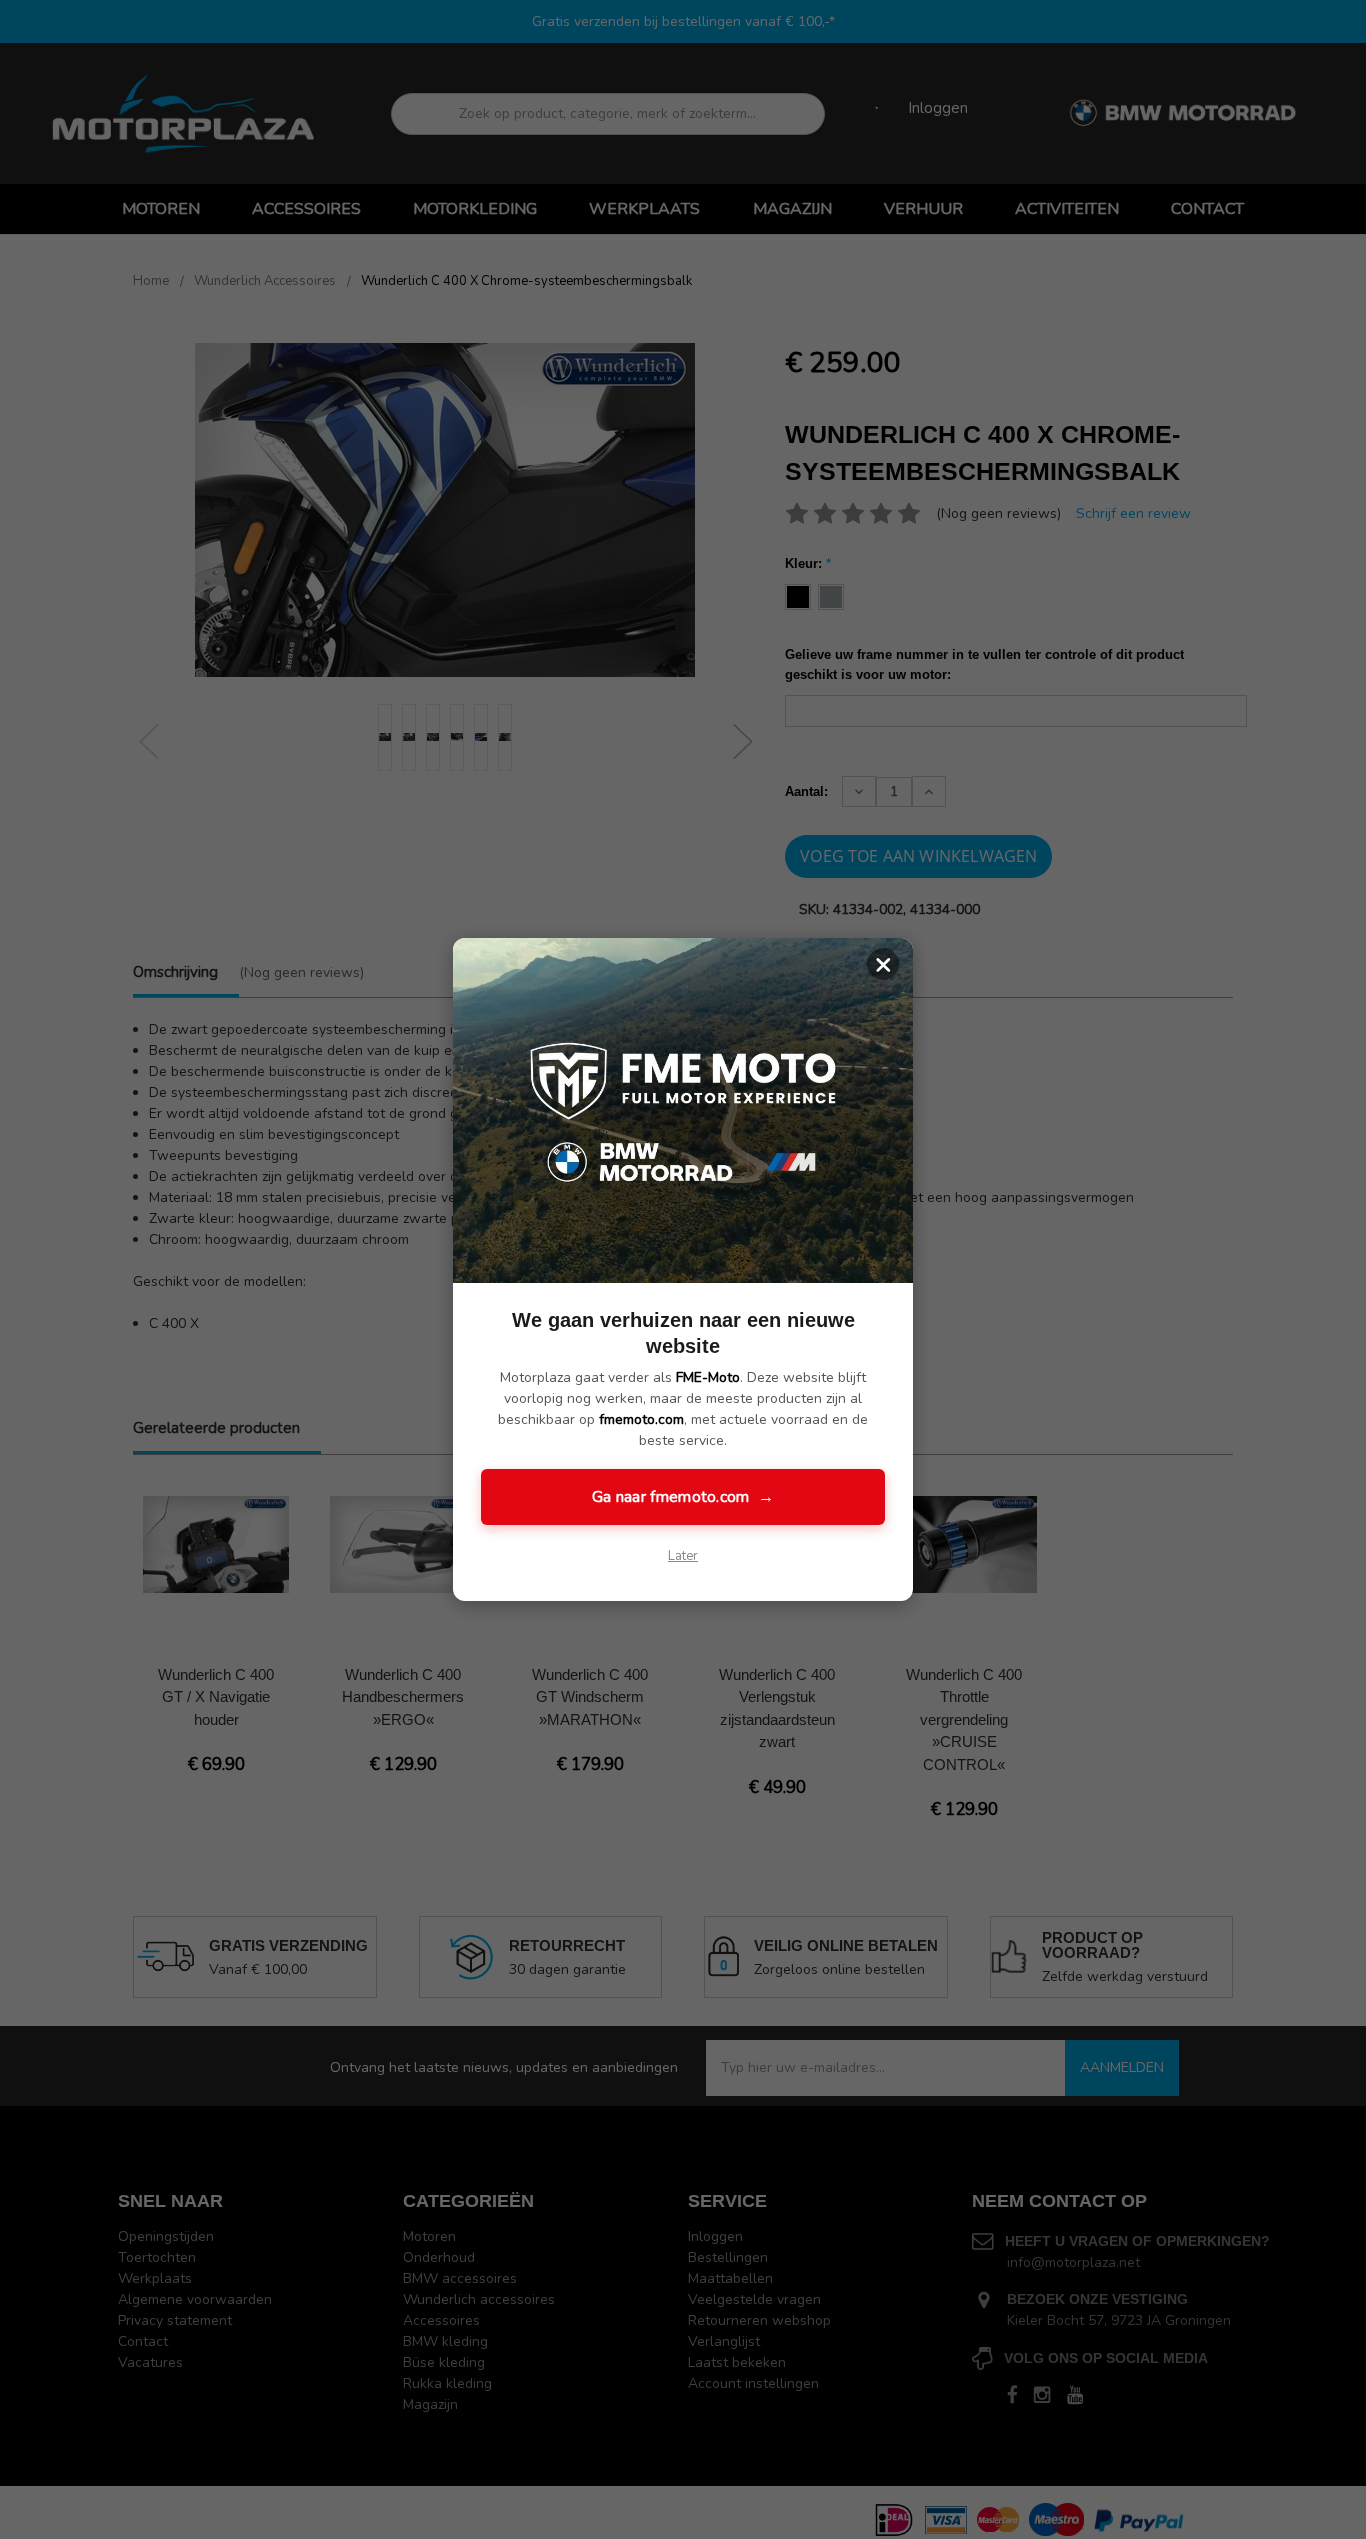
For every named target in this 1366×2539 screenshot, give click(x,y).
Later (683, 1556)
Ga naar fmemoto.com (683, 1497)
